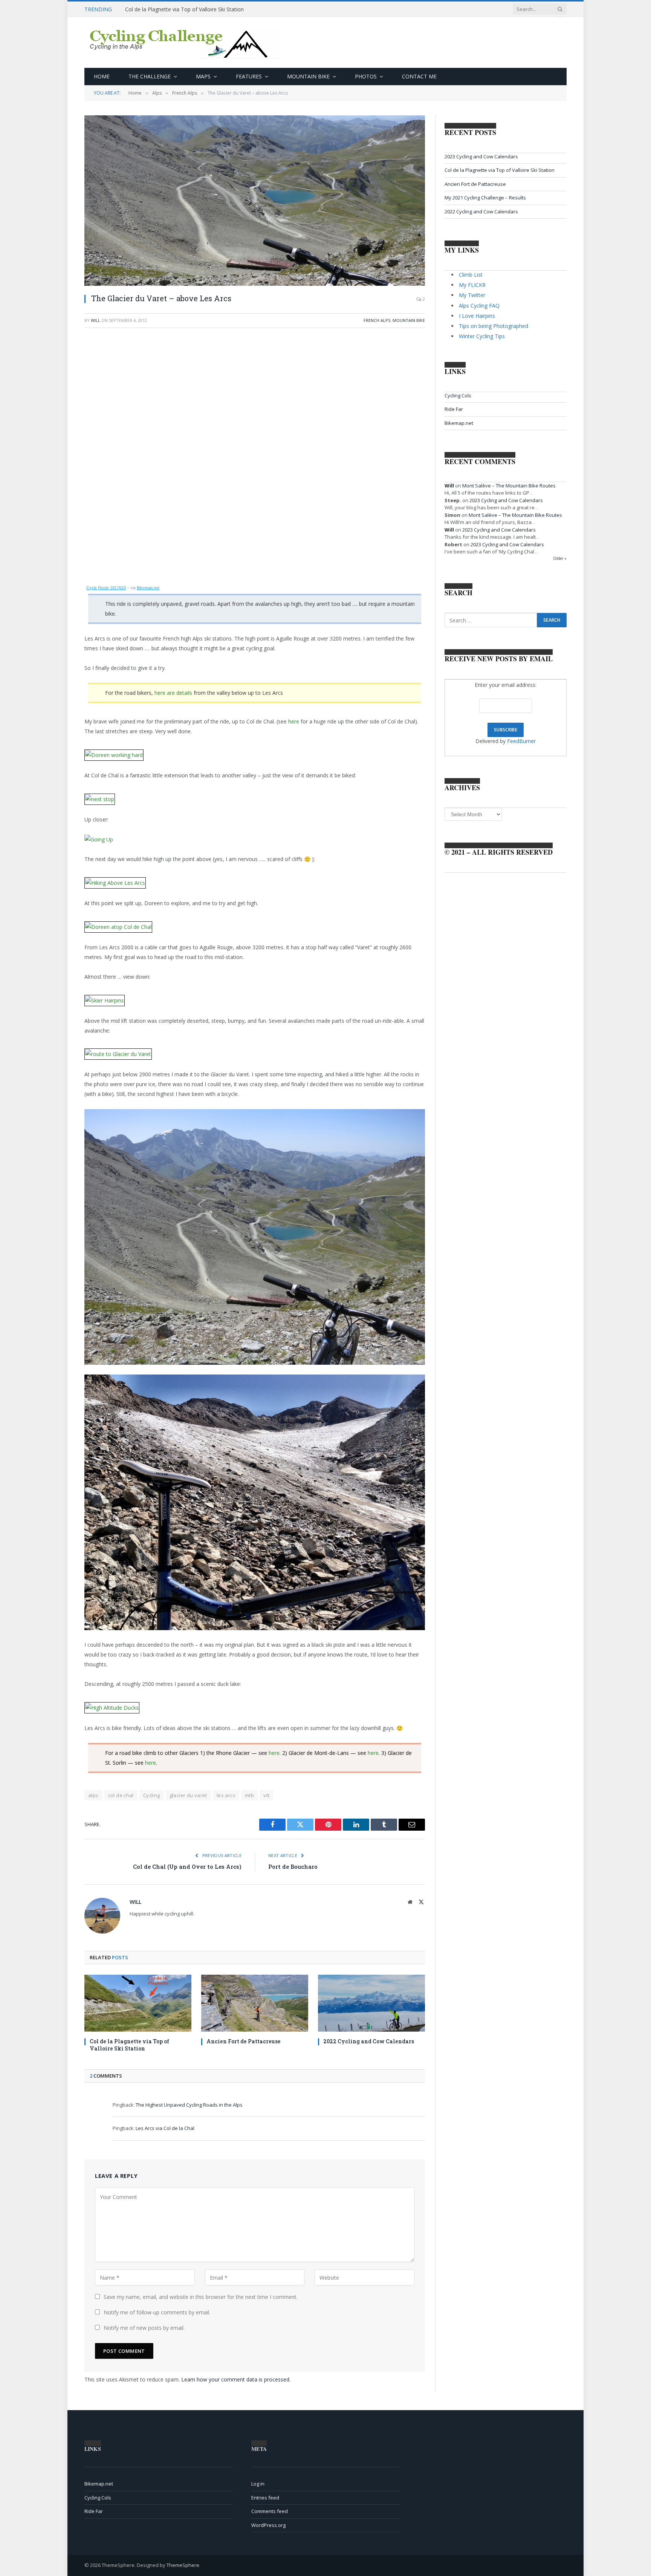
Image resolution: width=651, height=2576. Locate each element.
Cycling (152, 1795)
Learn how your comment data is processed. (236, 2379)
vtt (266, 1795)
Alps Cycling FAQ (479, 306)
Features (249, 76)
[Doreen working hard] (114, 751)
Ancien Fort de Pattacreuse (244, 2041)
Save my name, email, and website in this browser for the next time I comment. (201, 2297)
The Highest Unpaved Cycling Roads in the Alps (189, 2105)
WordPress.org (268, 2525)
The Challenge (150, 76)
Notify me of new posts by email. (144, 2328)
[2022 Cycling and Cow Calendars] (371, 2003)
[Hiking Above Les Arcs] (115, 879)
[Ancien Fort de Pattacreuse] (255, 2003)
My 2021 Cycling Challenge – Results (485, 198)
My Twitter (472, 295)
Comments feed (270, 2511)
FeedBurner (521, 741)
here (294, 721)
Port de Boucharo (293, 1866)
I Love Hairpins (477, 316)
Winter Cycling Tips (482, 336)
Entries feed (265, 2498)
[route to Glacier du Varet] (118, 1050)
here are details (173, 693)
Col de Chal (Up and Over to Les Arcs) (187, 1866)
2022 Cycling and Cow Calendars (369, 2041)
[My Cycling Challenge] (187, 43)
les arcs (226, 1795)
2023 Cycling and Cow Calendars (481, 156)
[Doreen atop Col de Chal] (118, 923)
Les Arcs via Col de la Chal (165, 2128)
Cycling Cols (458, 395)
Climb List (471, 275)
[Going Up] (99, 839)
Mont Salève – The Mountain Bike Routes (509, 486)
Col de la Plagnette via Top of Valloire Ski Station (184, 9)
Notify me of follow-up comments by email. (157, 2312)
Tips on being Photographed (494, 326)
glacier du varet (188, 1795)
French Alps (377, 320)
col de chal (121, 1795)
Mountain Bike (308, 76)
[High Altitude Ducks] (112, 1703)
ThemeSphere (183, 2565)
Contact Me (419, 76)
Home (102, 76)
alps (93, 1795)
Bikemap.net (148, 588)
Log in (258, 2484)
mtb (249, 1795)
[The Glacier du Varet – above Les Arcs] (255, 201)
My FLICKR (472, 285)
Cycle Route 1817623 (106, 588)
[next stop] (100, 795)
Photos (366, 76)
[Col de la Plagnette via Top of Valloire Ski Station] (138, 2003)
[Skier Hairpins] (105, 996)
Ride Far (454, 409)
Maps (203, 76)
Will (96, 320)
